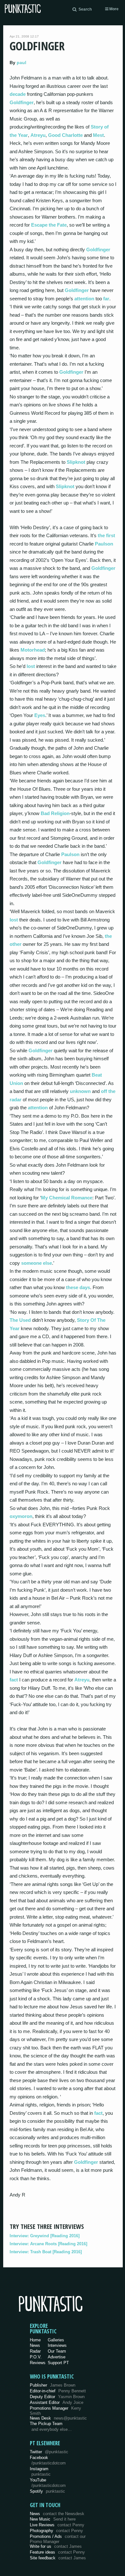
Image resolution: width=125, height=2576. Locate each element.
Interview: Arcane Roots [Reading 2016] (48, 2244)
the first (106, 535)
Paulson (104, 544)
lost (31, 666)
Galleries (56, 2340)
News (35, 2345)
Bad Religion (55, 813)
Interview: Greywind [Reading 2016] (45, 2236)
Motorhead (33, 650)
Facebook (48, 2460)
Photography (56, 2531)
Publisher (53, 2385)
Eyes (40, 715)
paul (21, 63)
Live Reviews (57, 2525)
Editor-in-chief (58, 2391)
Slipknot (76, 462)
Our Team (57, 2351)
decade (18, 94)
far (106, 299)
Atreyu (38, 135)
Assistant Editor (57, 2402)
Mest (98, 135)
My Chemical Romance (67, 1198)
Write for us (56, 2546)
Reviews (38, 2363)
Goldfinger (22, 102)
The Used (20, 1320)
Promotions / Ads (58, 2539)
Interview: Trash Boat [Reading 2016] (46, 2252)
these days (78, 1287)
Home (35, 2340)
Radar (35, 2351)
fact (14, 1680)
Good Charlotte (65, 135)
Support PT (58, 2363)
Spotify (47, 2491)
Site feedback (58, 2558)
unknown (80, 1091)
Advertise (57, 2357)
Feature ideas (57, 2552)
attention (84, 299)
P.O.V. (36, 2357)
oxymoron (21, 1516)
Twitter (49, 2452)
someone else (37, 1263)
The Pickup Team (46, 2424)
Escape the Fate (49, 225)
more (113, 9)
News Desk (58, 2418)
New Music (53, 2519)
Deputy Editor (57, 2397)
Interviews (57, 2345)
